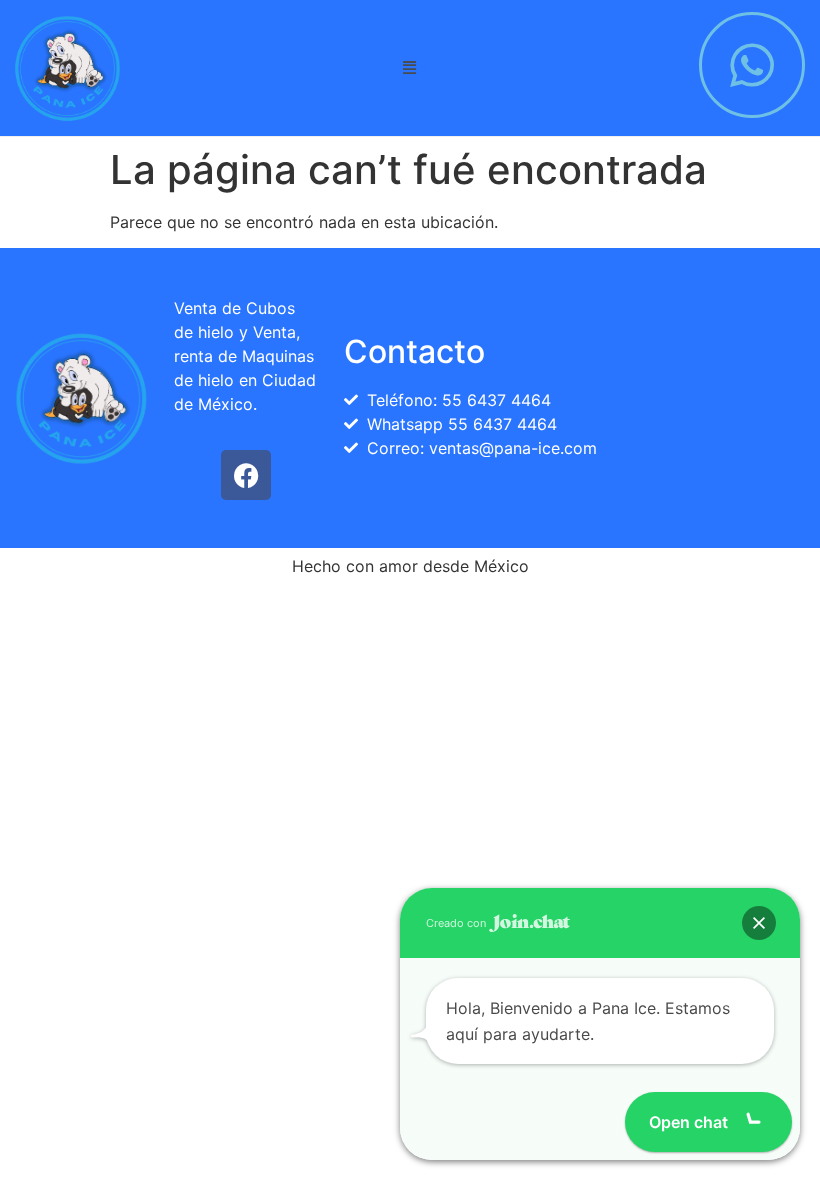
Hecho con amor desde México (410, 566)
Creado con (457, 923)
